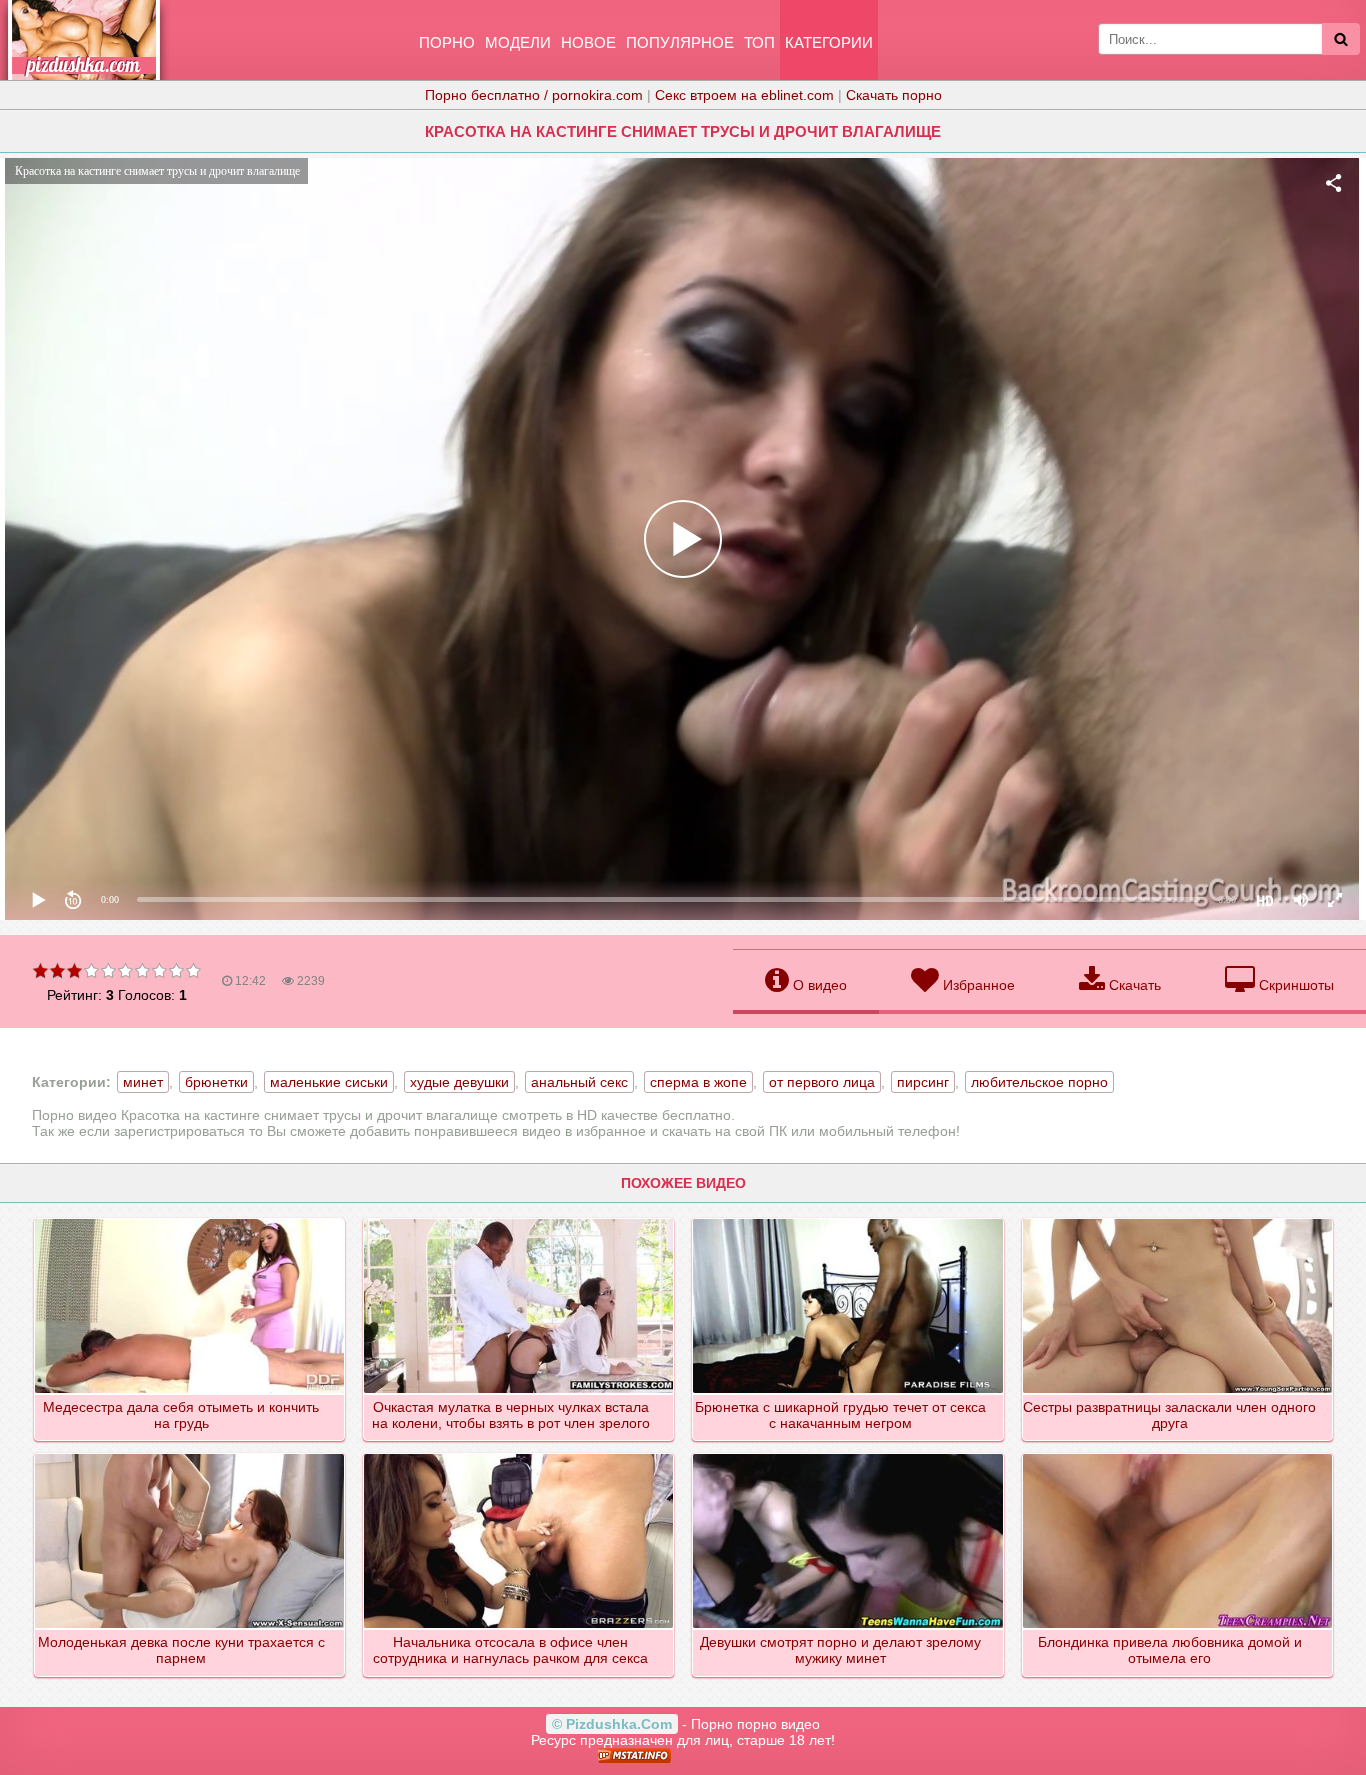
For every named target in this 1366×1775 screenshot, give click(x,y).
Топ (759, 42)
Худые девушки (459, 1082)
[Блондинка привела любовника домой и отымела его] (1178, 1455)
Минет (143, 1082)
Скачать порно (894, 95)
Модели (518, 42)
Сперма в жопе (698, 1082)
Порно (447, 42)
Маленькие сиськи (329, 1082)
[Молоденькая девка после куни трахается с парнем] (190, 1455)
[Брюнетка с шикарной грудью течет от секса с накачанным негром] (848, 1220)
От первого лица (822, 1082)
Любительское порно (1039, 1082)
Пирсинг (923, 1082)
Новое (588, 42)
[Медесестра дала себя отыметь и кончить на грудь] (190, 1220)
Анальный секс (579, 1082)
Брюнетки (216, 1082)
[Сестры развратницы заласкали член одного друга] (1178, 1220)
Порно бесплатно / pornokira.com (534, 95)
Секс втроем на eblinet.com (744, 95)
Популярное (680, 42)
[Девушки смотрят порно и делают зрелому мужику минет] (848, 1455)
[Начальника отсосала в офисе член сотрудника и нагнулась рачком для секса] (519, 1455)
